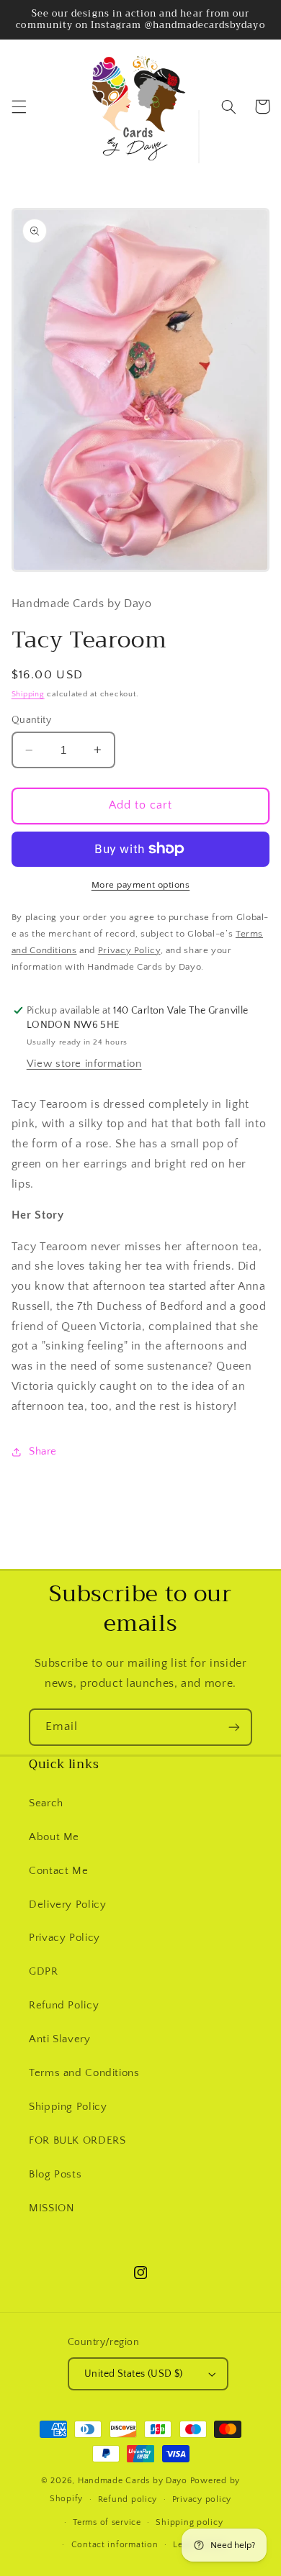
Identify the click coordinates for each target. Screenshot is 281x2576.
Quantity (31, 720)
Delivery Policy (67, 1905)
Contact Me (58, 1871)
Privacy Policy (64, 1938)
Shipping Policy (68, 2107)
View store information (84, 1064)
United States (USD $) (134, 2374)
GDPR (44, 1972)
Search (46, 1803)
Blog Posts (55, 2175)
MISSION (52, 2208)
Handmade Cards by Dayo (133, 2481)
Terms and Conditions (84, 2073)
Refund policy (128, 2499)
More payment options (141, 885)
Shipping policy (189, 2522)
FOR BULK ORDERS (77, 2141)
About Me (54, 1837)
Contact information (115, 2545)
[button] (19, 106)
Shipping (28, 694)
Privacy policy (202, 2499)
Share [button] (43, 1452)
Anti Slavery (60, 2039)
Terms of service (107, 2522)
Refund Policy (64, 2006)
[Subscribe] (234, 1727)
